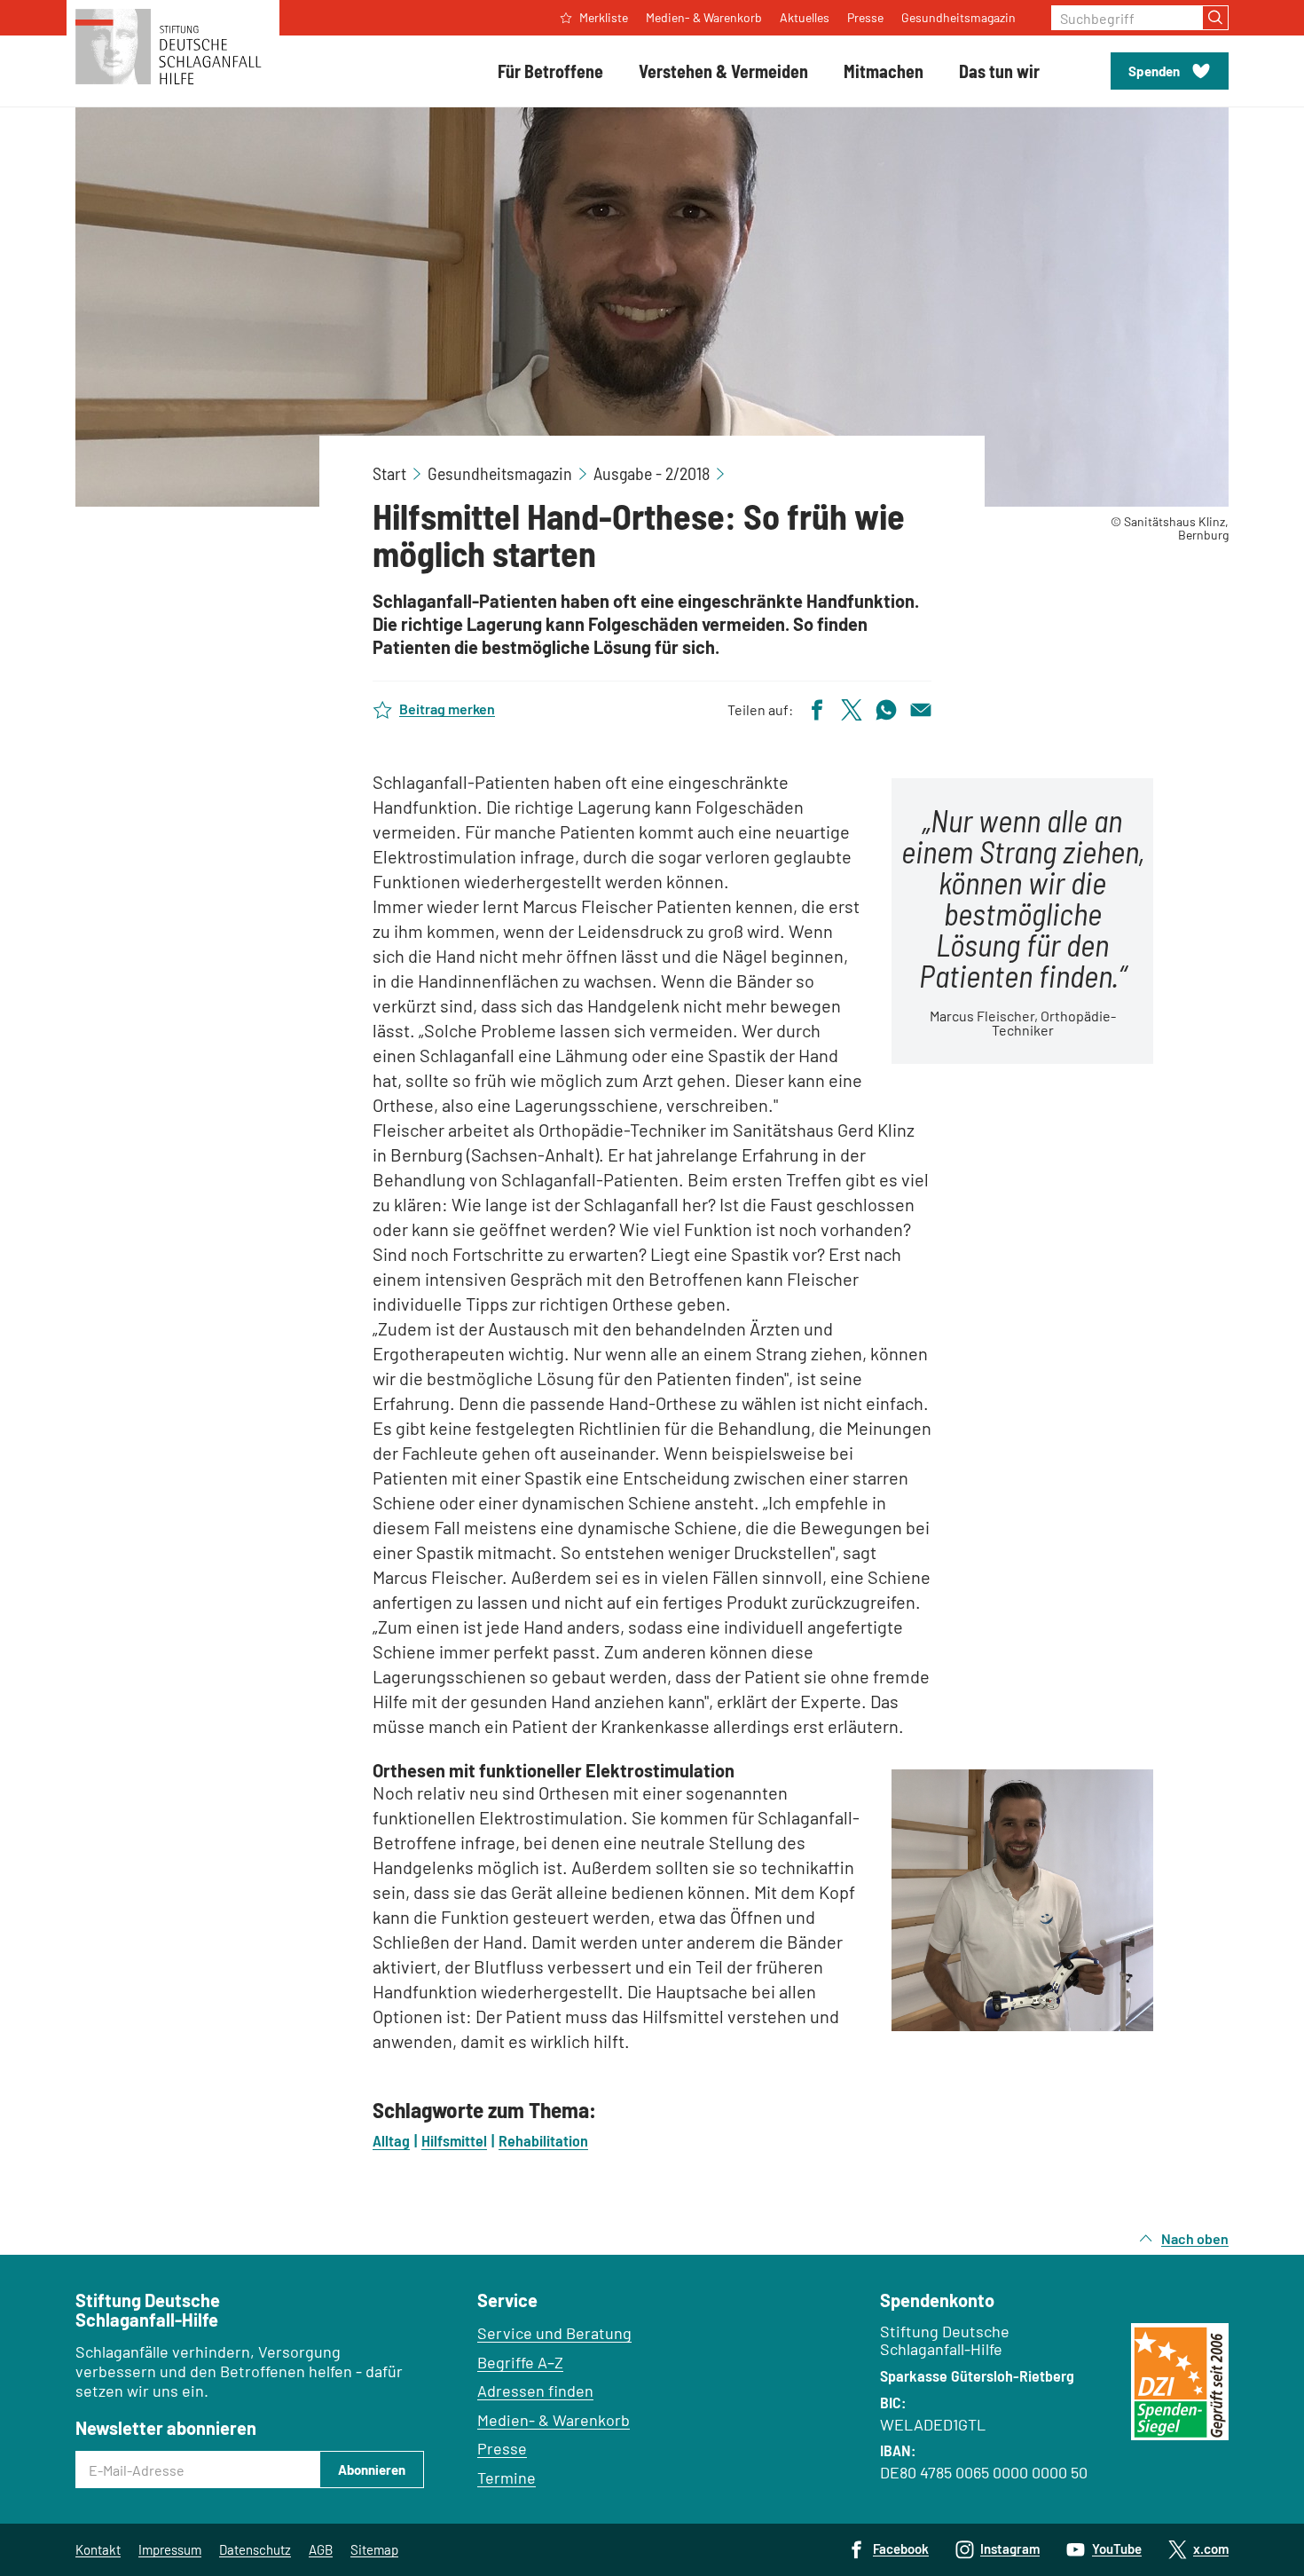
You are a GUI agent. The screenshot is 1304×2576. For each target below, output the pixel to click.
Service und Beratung (554, 2333)
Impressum (170, 2549)
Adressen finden (535, 2391)
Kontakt (98, 2549)
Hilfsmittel (454, 2140)
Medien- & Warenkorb (554, 2420)
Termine (507, 2478)
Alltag (391, 2140)
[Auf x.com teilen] (852, 708)
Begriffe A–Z (520, 2362)
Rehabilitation (543, 2140)
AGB (321, 2549)
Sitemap (374, 2549)
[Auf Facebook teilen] (817, 708)
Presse (502, 2448)
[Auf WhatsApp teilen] (886, 708)
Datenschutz (255, 2549)
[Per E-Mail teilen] (921, 708)
